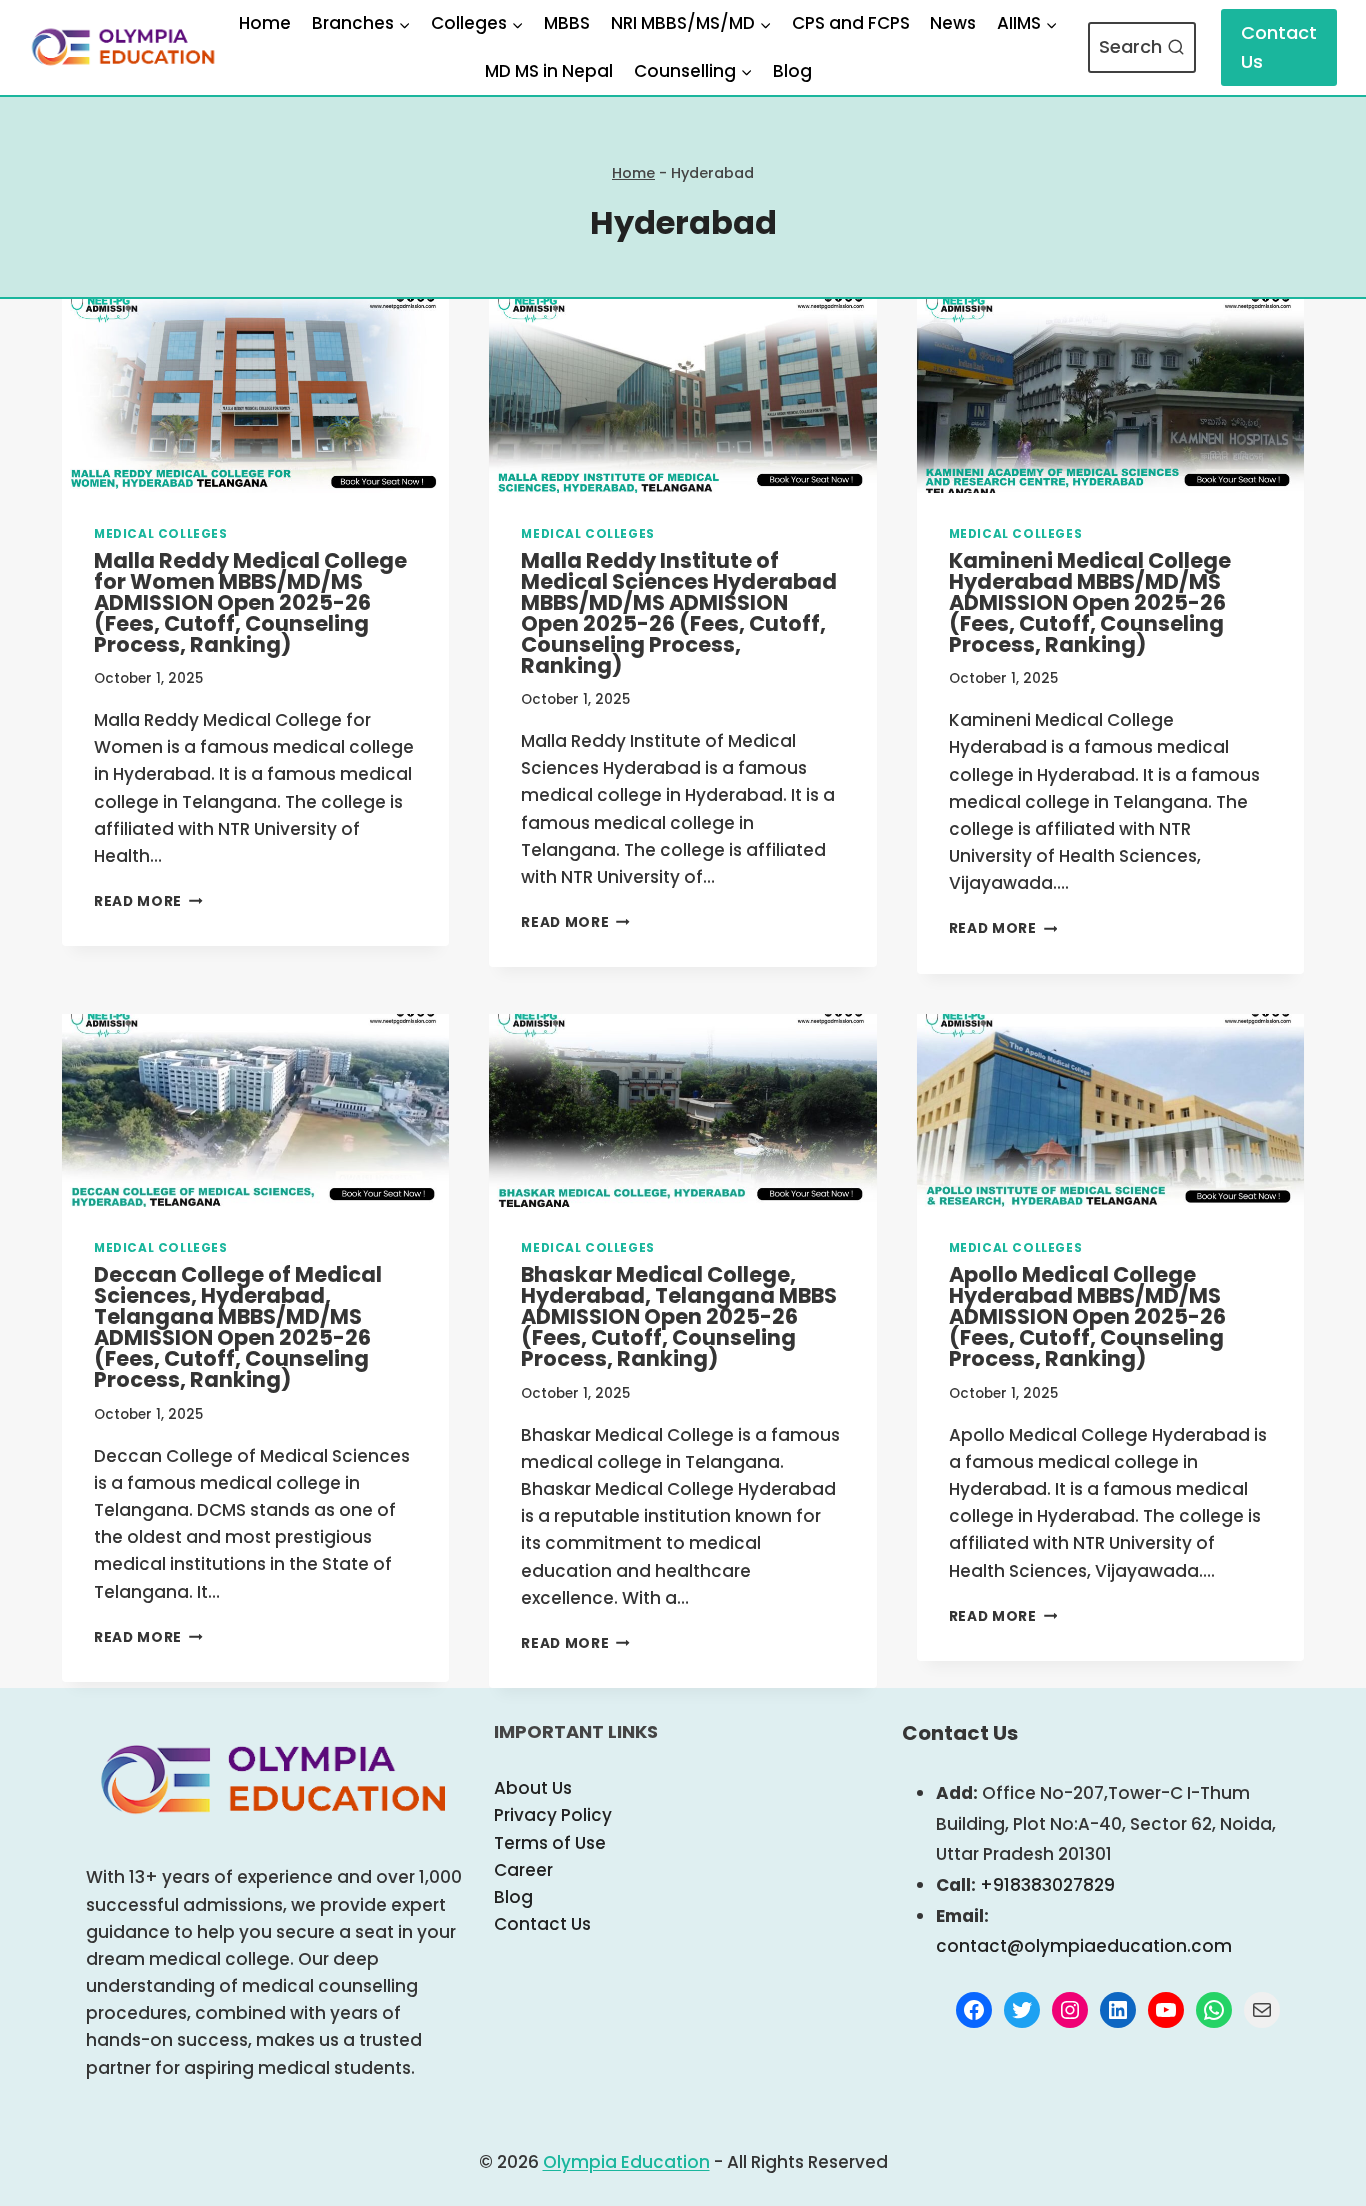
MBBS (567, 23)
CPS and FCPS (851, 23)
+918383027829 (1047, 1885)
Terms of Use (550, 1843)
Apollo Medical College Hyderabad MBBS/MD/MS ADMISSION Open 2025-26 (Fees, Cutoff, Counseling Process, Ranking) (1087, 1316)
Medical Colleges (161, 534)
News (953, 23)
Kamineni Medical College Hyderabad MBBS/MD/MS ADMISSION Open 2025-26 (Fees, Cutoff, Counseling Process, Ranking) (1090, 602)
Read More (148, 901)
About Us (533, 1788)
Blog (792, 71)
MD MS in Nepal (549, 71)
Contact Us (1279, 47)
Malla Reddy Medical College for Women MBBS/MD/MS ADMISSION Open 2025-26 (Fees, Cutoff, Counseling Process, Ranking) (250, 602)
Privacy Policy (553, 1815)
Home (265, 23)
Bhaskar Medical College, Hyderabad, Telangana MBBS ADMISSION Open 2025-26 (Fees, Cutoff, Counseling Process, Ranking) (679, 1316)
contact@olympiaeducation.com (1084, 1946)
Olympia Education (626, 2162)
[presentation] (255, 396)
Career (523, 1870)
